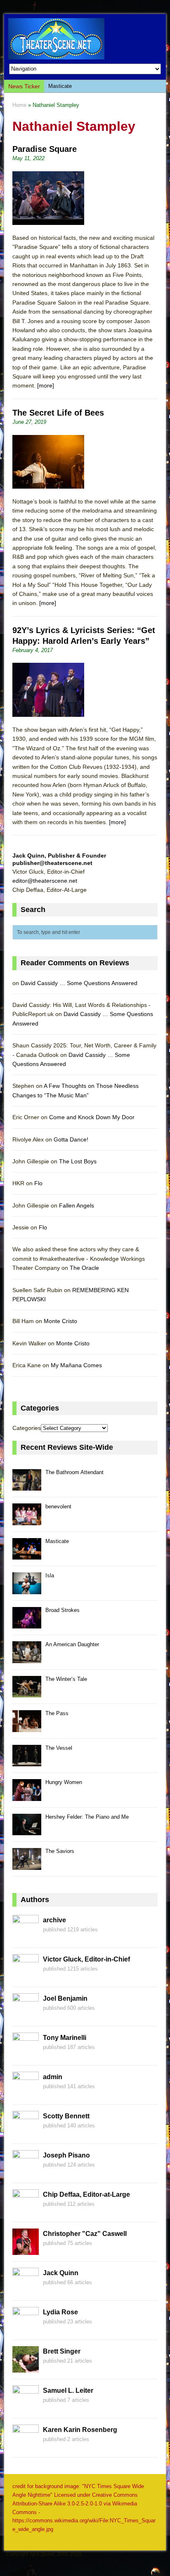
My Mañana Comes (76, 1365)
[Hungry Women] (27, 1796)
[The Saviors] (27, 1865)
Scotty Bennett (66, 2116)
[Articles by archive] (26, 1937)
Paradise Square (45, 149)
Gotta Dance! (71, 1139)
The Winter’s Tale (66, 1679)
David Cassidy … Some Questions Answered (79, 983)
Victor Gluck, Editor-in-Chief (86, 1959)
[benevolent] (27, 1521)
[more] (46, 385)
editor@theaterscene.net (45, 881)
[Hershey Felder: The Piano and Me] (27, 1830)
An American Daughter (72, 1644)
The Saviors (60, 1851)
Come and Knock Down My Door (92, 1117)
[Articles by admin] (26, 2094)
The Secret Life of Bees (58, 413)
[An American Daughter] (27, 1658)
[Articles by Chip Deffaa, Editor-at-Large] (26, 2211)
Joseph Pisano (66, 2155)
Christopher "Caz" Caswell (85, 2234)
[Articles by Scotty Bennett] (26, 2133)
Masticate (60, 86)
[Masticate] (27, 1555)
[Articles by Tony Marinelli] (26, 2054)
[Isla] (27, 1589)
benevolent (58, 1507)
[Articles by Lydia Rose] (26, 2329)
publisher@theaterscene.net (52, 863)
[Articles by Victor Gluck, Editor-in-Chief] (26, 1976)
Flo (38, 1183)
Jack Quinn (61, 2273)
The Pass (57, 1713)
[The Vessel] (27, 1762)
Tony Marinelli (65, 2038)
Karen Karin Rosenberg (80, 2430)
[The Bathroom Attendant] (27, 1486)
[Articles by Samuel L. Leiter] (26, 2407)
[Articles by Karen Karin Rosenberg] (26, 2446)
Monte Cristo (60, 1321)
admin (53, 2077)
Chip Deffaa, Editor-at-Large (86, 2194)
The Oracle (84, 1268)
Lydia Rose (60, 2312)
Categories (27, 1428)
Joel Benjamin (65, 1998)
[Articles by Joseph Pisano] (26, 2172)
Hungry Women (64, 1782)
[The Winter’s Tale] (27, 1693)
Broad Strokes (63, 1610)
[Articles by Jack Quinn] (26, 2290)
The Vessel (59, 1748)
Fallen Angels (77, 1205)
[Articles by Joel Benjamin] (26, 2015)
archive (54, 1920)
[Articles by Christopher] (26, 2250)
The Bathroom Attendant (74, 1472)
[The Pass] (27, 1727)
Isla (50, 1575)
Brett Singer (62, 2351)
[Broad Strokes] (27, 1624)
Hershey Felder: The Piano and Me (87, 1817)
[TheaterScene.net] (85, 39)
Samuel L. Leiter (68, 2390)
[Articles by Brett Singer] (26, 2368)
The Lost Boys (78, 1161)
